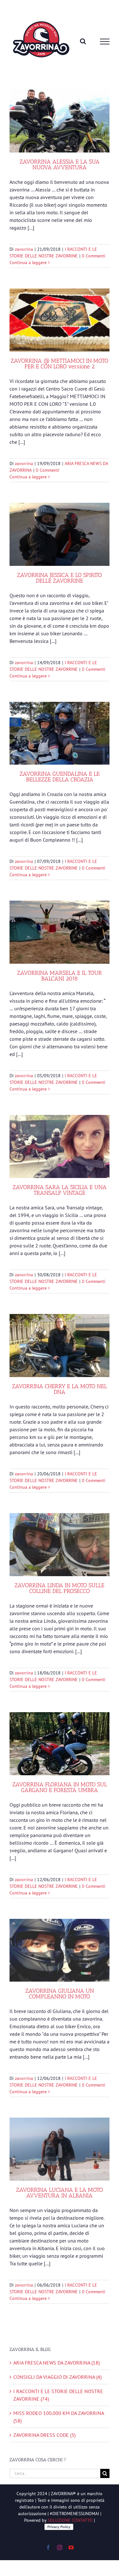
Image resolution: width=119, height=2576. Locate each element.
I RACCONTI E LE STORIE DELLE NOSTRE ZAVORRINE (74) (58, 2395)
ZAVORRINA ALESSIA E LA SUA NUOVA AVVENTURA (60, 165)
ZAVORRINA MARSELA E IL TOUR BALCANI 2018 (60, 976)
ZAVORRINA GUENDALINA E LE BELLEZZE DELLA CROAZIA (60, 777)
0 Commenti (94, 256)
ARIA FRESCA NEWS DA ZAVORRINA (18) (56, 2363)
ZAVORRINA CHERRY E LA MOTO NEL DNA (60, 1389)
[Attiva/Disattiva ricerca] (83, 41)
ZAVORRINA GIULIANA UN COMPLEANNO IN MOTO (60, 1994)
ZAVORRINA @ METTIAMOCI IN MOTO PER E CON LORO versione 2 (60, 364)
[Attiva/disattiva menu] (105, 42)
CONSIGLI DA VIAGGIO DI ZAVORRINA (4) (57, 2377)
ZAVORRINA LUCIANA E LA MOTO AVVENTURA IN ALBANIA (60, 2193)
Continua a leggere (28, 262)
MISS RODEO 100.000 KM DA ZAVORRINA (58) (59, 2417)
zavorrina (24, 249)
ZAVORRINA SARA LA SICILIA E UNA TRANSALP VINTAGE (60, 1190)
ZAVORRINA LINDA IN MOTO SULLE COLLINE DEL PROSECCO (60, 1588)
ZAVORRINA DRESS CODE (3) (44, 2435)
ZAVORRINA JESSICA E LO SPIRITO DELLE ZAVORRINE (60, 578)
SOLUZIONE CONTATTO (70, 2520)
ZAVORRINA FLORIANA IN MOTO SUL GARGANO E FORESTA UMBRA (60, 1787)
